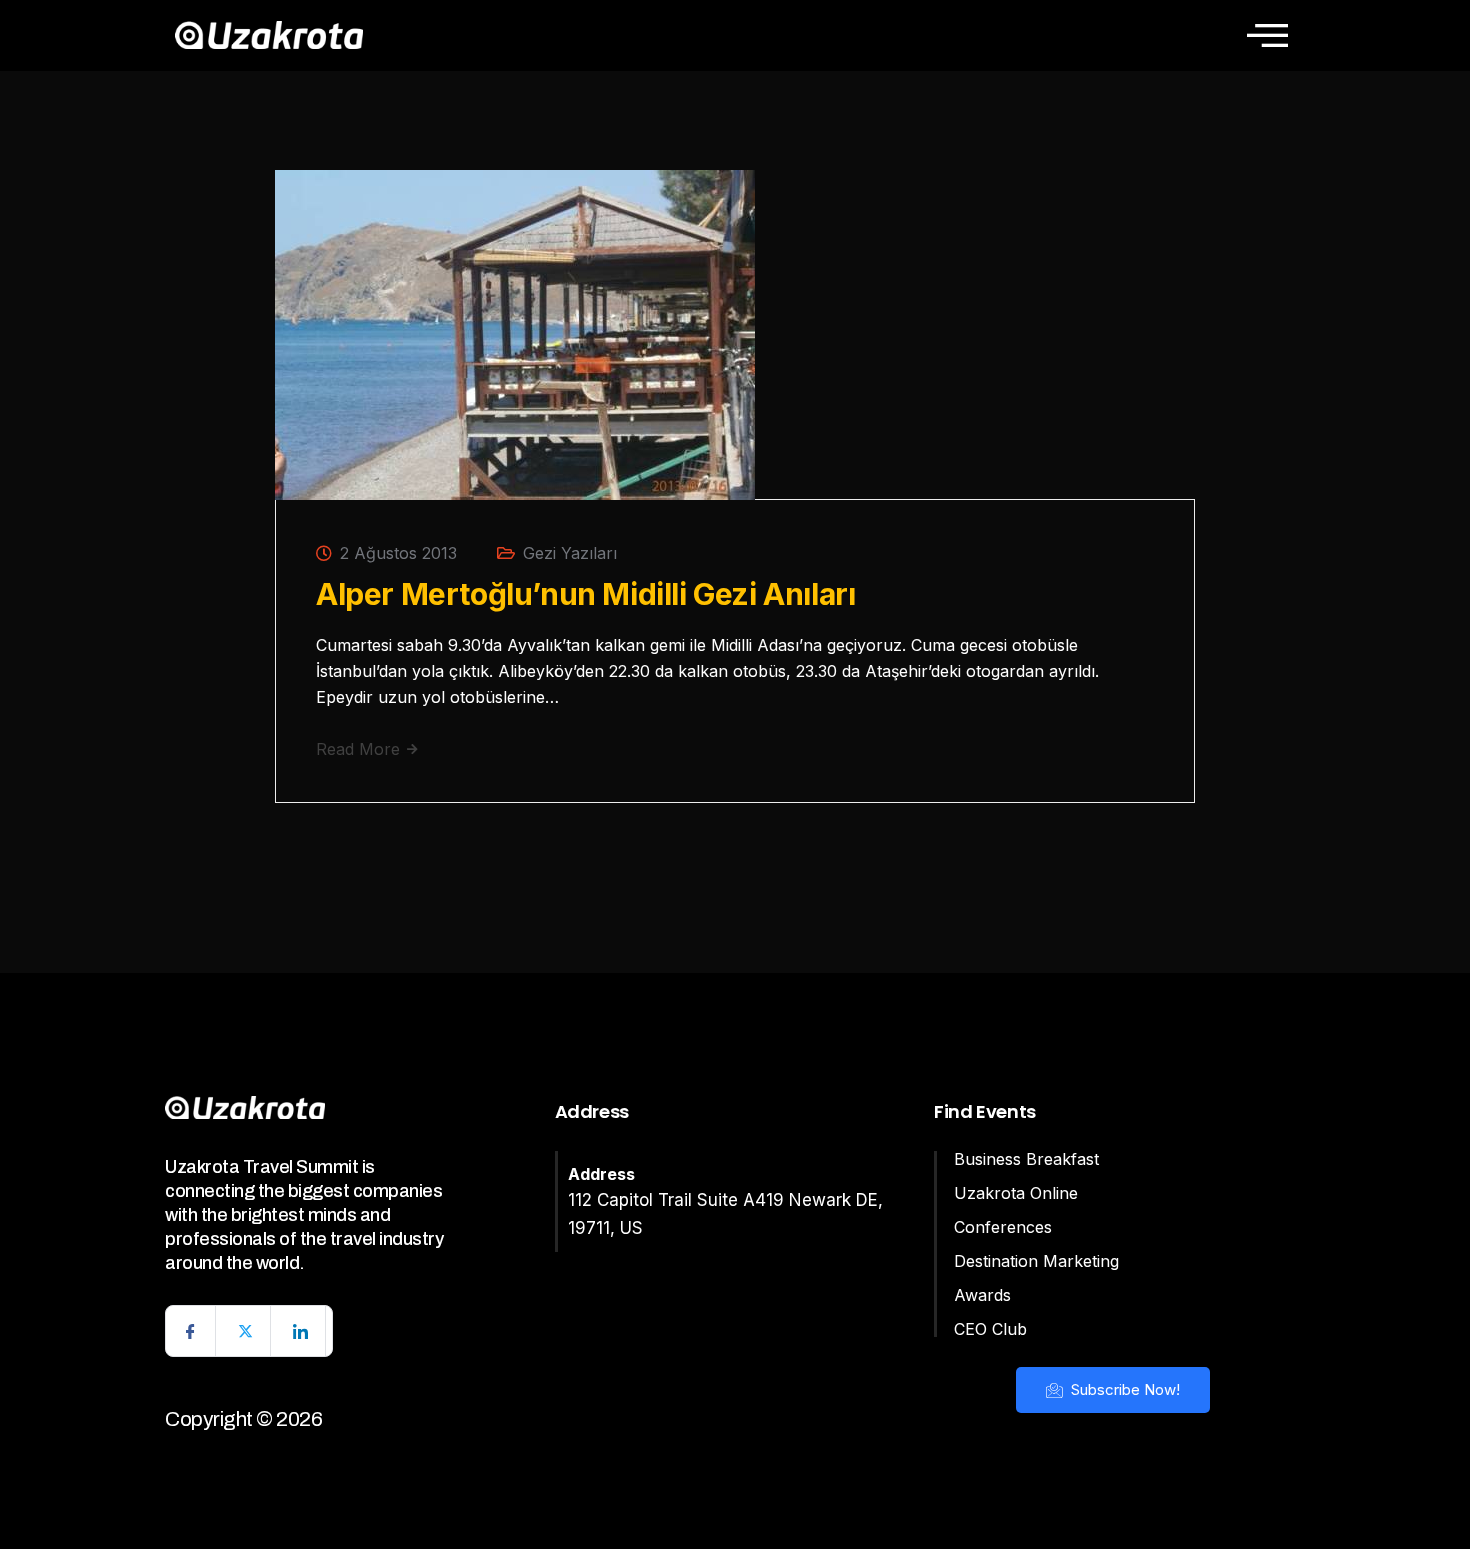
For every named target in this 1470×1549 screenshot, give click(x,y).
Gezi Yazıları (570, 553)
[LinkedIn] (301, 1331)
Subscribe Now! (1123, 1389)
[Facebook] (191, 1331)
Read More (360, 749)
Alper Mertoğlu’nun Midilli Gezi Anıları (585, 594)
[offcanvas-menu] (1267, 35)
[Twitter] (246, 1331)
